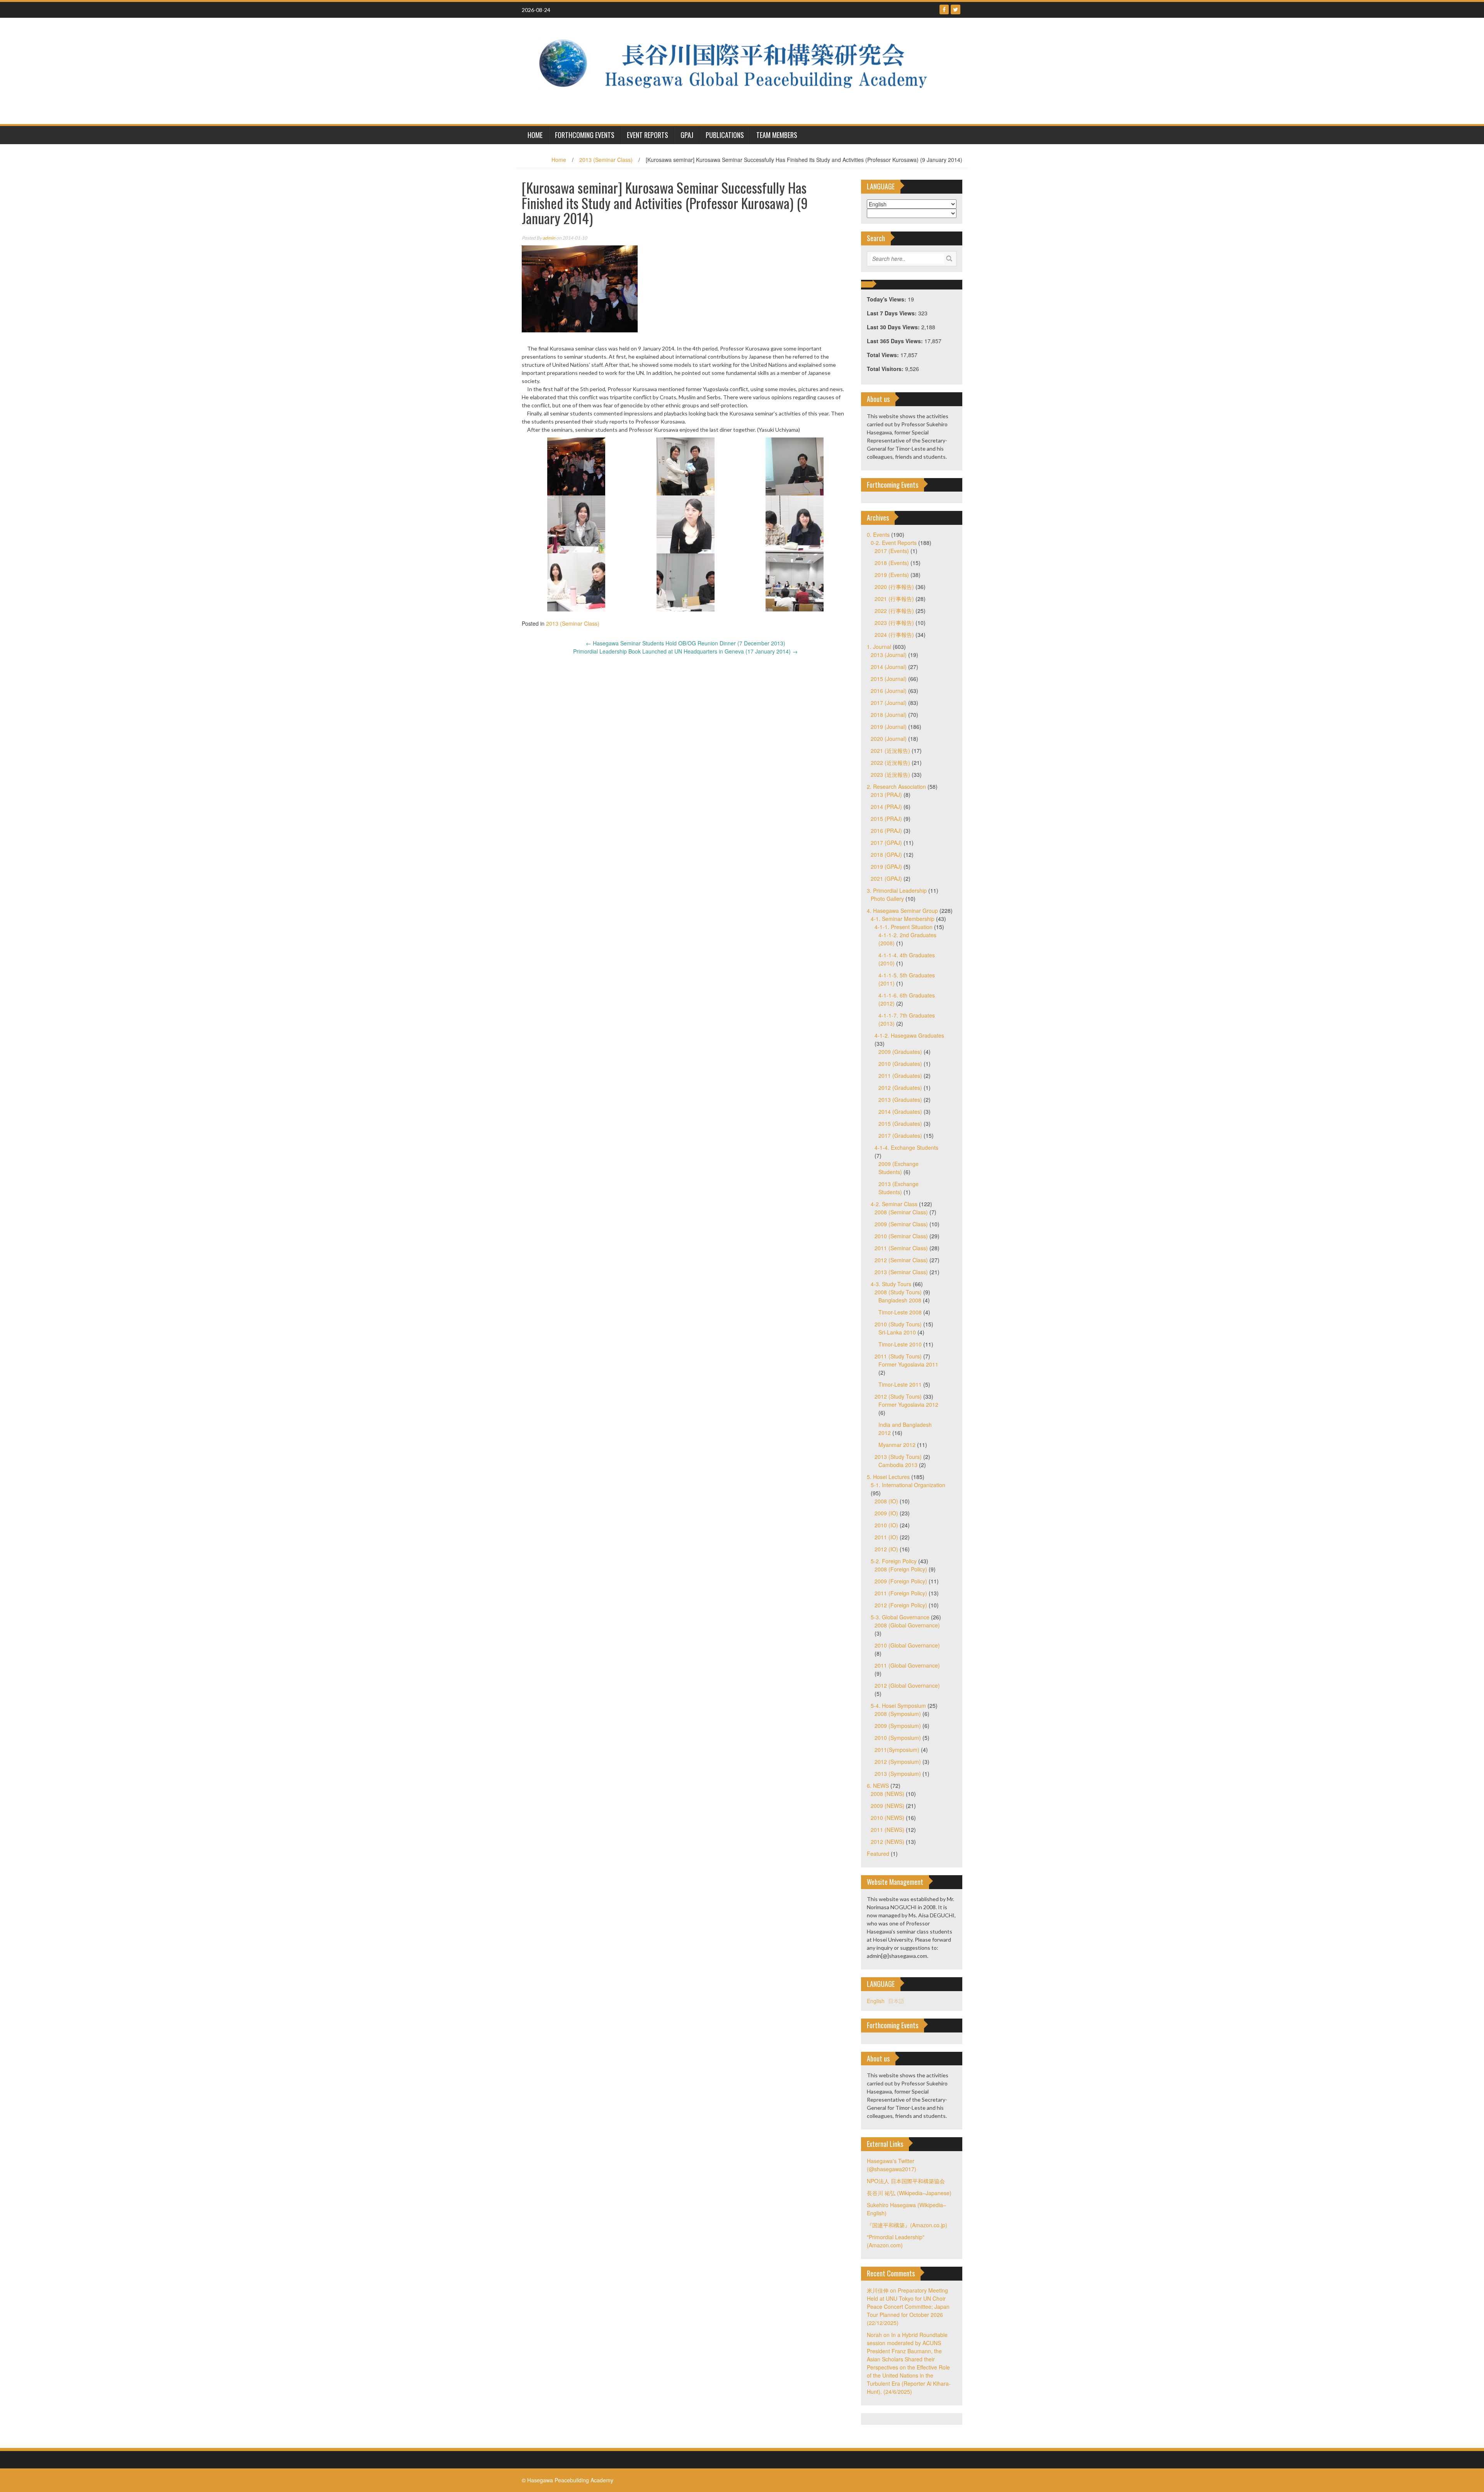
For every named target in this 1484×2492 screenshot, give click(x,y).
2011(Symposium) (897, 1750)
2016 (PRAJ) (886, 831)
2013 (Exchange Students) (899, 1188)
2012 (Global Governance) (907, 1685)
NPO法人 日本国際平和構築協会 (906, 2181)
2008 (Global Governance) (907, 1625)
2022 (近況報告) (890, 763)
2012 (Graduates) (900, 1088)
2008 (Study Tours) (898, 1292)
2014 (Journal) (889, 667)
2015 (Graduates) (900, 1123)
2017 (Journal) (889, 703)
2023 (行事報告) (894, 623)
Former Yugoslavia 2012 (908, 1404)
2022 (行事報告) (894, 611)
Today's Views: (887, 299)
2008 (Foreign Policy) (901, 1569)
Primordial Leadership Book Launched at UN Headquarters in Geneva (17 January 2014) (685, 651)
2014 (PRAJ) (886, 807)
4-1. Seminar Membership (903, 919)
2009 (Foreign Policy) (901, 1581)
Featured (878, 1854)
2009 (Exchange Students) (899, 1168)
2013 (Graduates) (900, 1100)
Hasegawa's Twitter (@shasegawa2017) (892, 2165)
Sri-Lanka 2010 (897, 1332)
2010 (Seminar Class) (901, 1236)
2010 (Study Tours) (898, 1324)
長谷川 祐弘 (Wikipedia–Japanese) (909, 2193)
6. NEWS (878, 1786)
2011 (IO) (886, 1537)
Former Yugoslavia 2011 (908, 1364)
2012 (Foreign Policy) (901, 1605)
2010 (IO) (886, 1525)
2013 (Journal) (889, 655)
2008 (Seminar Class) (901, 1212)
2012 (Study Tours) (898, 1396)
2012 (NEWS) (888, 1842)
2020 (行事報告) (894, 587)
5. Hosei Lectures (888, 1477)
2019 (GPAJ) (886, 866)
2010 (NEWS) (888, 1818)
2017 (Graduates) (900, 1135)
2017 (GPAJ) (886, 843)
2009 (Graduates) (900, 1052)
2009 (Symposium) (898, 1726)
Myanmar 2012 (897, 1445)
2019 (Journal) (889, 727)
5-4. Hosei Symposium (898, 1706)
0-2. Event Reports (894, 543)
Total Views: (884, 355)
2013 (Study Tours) (898, 1457)
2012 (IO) (886, 1549)
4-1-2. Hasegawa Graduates (909, 1035)
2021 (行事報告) (894, 599)
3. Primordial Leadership (897, 890)
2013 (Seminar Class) (606, 160)
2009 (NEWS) (888, 1806)
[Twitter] (956, 9)
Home (559, 160)
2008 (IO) (886, 1501)
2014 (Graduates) (900, 1112)
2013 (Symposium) (898, 1774)
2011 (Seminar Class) (901, 1248)
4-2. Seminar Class (894, 1204)
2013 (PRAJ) (886, 795)
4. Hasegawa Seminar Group (902, 911)
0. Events (878, 534)
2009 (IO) (886, 1513)
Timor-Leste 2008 (900, 1312)
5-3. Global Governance (900, 1617)
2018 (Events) (892, 563)
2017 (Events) (892, 551)
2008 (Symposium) (898, 1714)
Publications (725, 135)
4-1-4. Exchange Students (906, 1147)
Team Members (777, 135)
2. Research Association (896, 786)
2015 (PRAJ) (886, 819)
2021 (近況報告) (890, 751)
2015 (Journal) (889, 679)
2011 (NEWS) (888, 1830)
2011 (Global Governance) (907, 1665)
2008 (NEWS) (888, 1794)
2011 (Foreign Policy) (901, 1593)
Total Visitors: (886, 369)
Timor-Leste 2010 (900, 1344)
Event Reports (648, 135)
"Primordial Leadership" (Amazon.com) (896, 2241)
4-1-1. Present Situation (904, 927)
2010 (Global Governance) (907, 1645)
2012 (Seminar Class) (901, 1260)
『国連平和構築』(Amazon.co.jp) (907, 2225)
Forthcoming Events (585, 135)
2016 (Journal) (889, 691)
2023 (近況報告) (890, 774)
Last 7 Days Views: (893, 313)
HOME (535, 135)
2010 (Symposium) (898, 1738)
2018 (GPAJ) (886, 854)
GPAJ (687, 135)
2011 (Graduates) (900, 1076)
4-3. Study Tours (891, 1284)
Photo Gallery (887, 899)
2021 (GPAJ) (886, 878)
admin (549, 238)
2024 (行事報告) (894, 635)
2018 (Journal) (889, 715)
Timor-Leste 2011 (900, 1384)
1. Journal (879, 647)
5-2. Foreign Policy (894, 1561)
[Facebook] (944, 9)
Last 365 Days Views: (896, 341)
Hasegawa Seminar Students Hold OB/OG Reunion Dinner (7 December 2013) (686, 643)
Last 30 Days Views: (894, 327)
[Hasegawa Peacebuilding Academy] (739, 70)
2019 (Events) (892, 575)
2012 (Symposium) (898, 1762)
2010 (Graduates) (900, 1064)
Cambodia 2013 (898, 1465)
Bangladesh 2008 (900, 1300)
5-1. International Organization (908, 1485)
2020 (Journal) (889, 739)
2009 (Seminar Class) (901, 1224)
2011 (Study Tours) (898, 1356)
